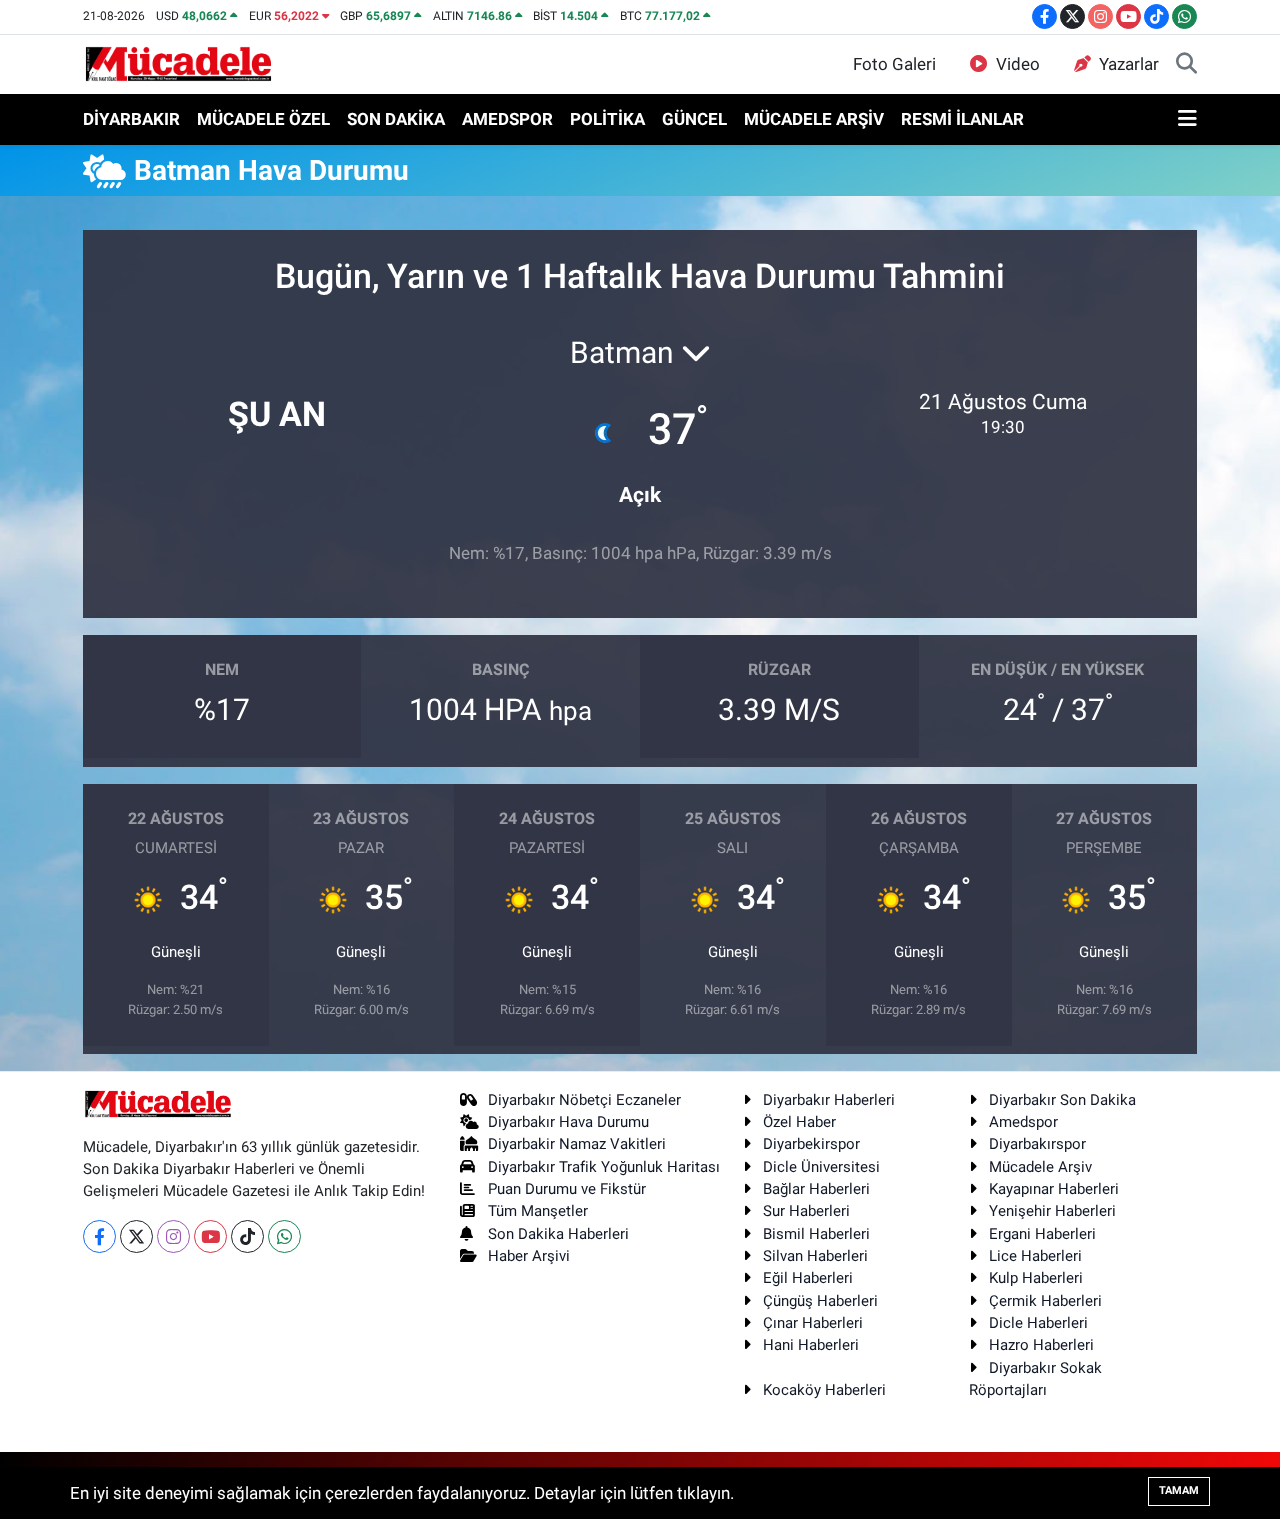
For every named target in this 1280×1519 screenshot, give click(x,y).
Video (1018, 64)
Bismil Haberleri (816, 1234)
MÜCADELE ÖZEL (263, 119)
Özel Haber (799, 1122)
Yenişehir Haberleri (1052, 1211)
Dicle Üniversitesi (821, 1167)
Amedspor (1023, 1122)
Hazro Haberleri (1041, 1345)
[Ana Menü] (1187, 120)
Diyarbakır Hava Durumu (568, 1122)
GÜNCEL (694, 119)
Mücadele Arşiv (1040, 1167)
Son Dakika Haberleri (558, 1234)
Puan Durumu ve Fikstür (567, 1189)
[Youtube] (210, 1236)
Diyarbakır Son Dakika (1062, 1100)
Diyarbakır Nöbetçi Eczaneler (584, 1100)
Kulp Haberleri (1036, 1278)
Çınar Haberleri (813, 1323)
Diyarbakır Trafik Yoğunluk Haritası (604, 1167)
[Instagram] (173, 1236)
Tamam (1179, 1490)
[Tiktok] (247, 1236)
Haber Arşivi (529, 1256)
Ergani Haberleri (1042, 1234)
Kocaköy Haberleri (824, 1390)
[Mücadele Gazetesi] (178, 63)
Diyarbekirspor (811, 1144)
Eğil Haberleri (808, 1278)
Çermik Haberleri (1045, 1301)
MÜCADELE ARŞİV (814, 119)
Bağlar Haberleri (816, 1189)
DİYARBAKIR (131, 119)
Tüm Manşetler (538, 1211)
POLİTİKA (607, 119)
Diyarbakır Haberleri (829, 1100)
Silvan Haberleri (815, 1256)
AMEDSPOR (507, 119)
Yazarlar (1129, 64)
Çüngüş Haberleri (820, 1301)
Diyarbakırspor (1037, 1144)
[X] (136, 1236)
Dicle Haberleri (1038, 1323)
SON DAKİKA (396, 119)
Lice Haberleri (1035, 1256)
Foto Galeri (894, 64)
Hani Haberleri (811, 1345)
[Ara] (1186, 65)
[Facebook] (99, 1236)
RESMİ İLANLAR (962, 119)
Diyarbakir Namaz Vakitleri (577, 1144)
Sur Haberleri (806, 1211)
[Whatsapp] (284, 1236)
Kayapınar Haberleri (1054, 1189)
